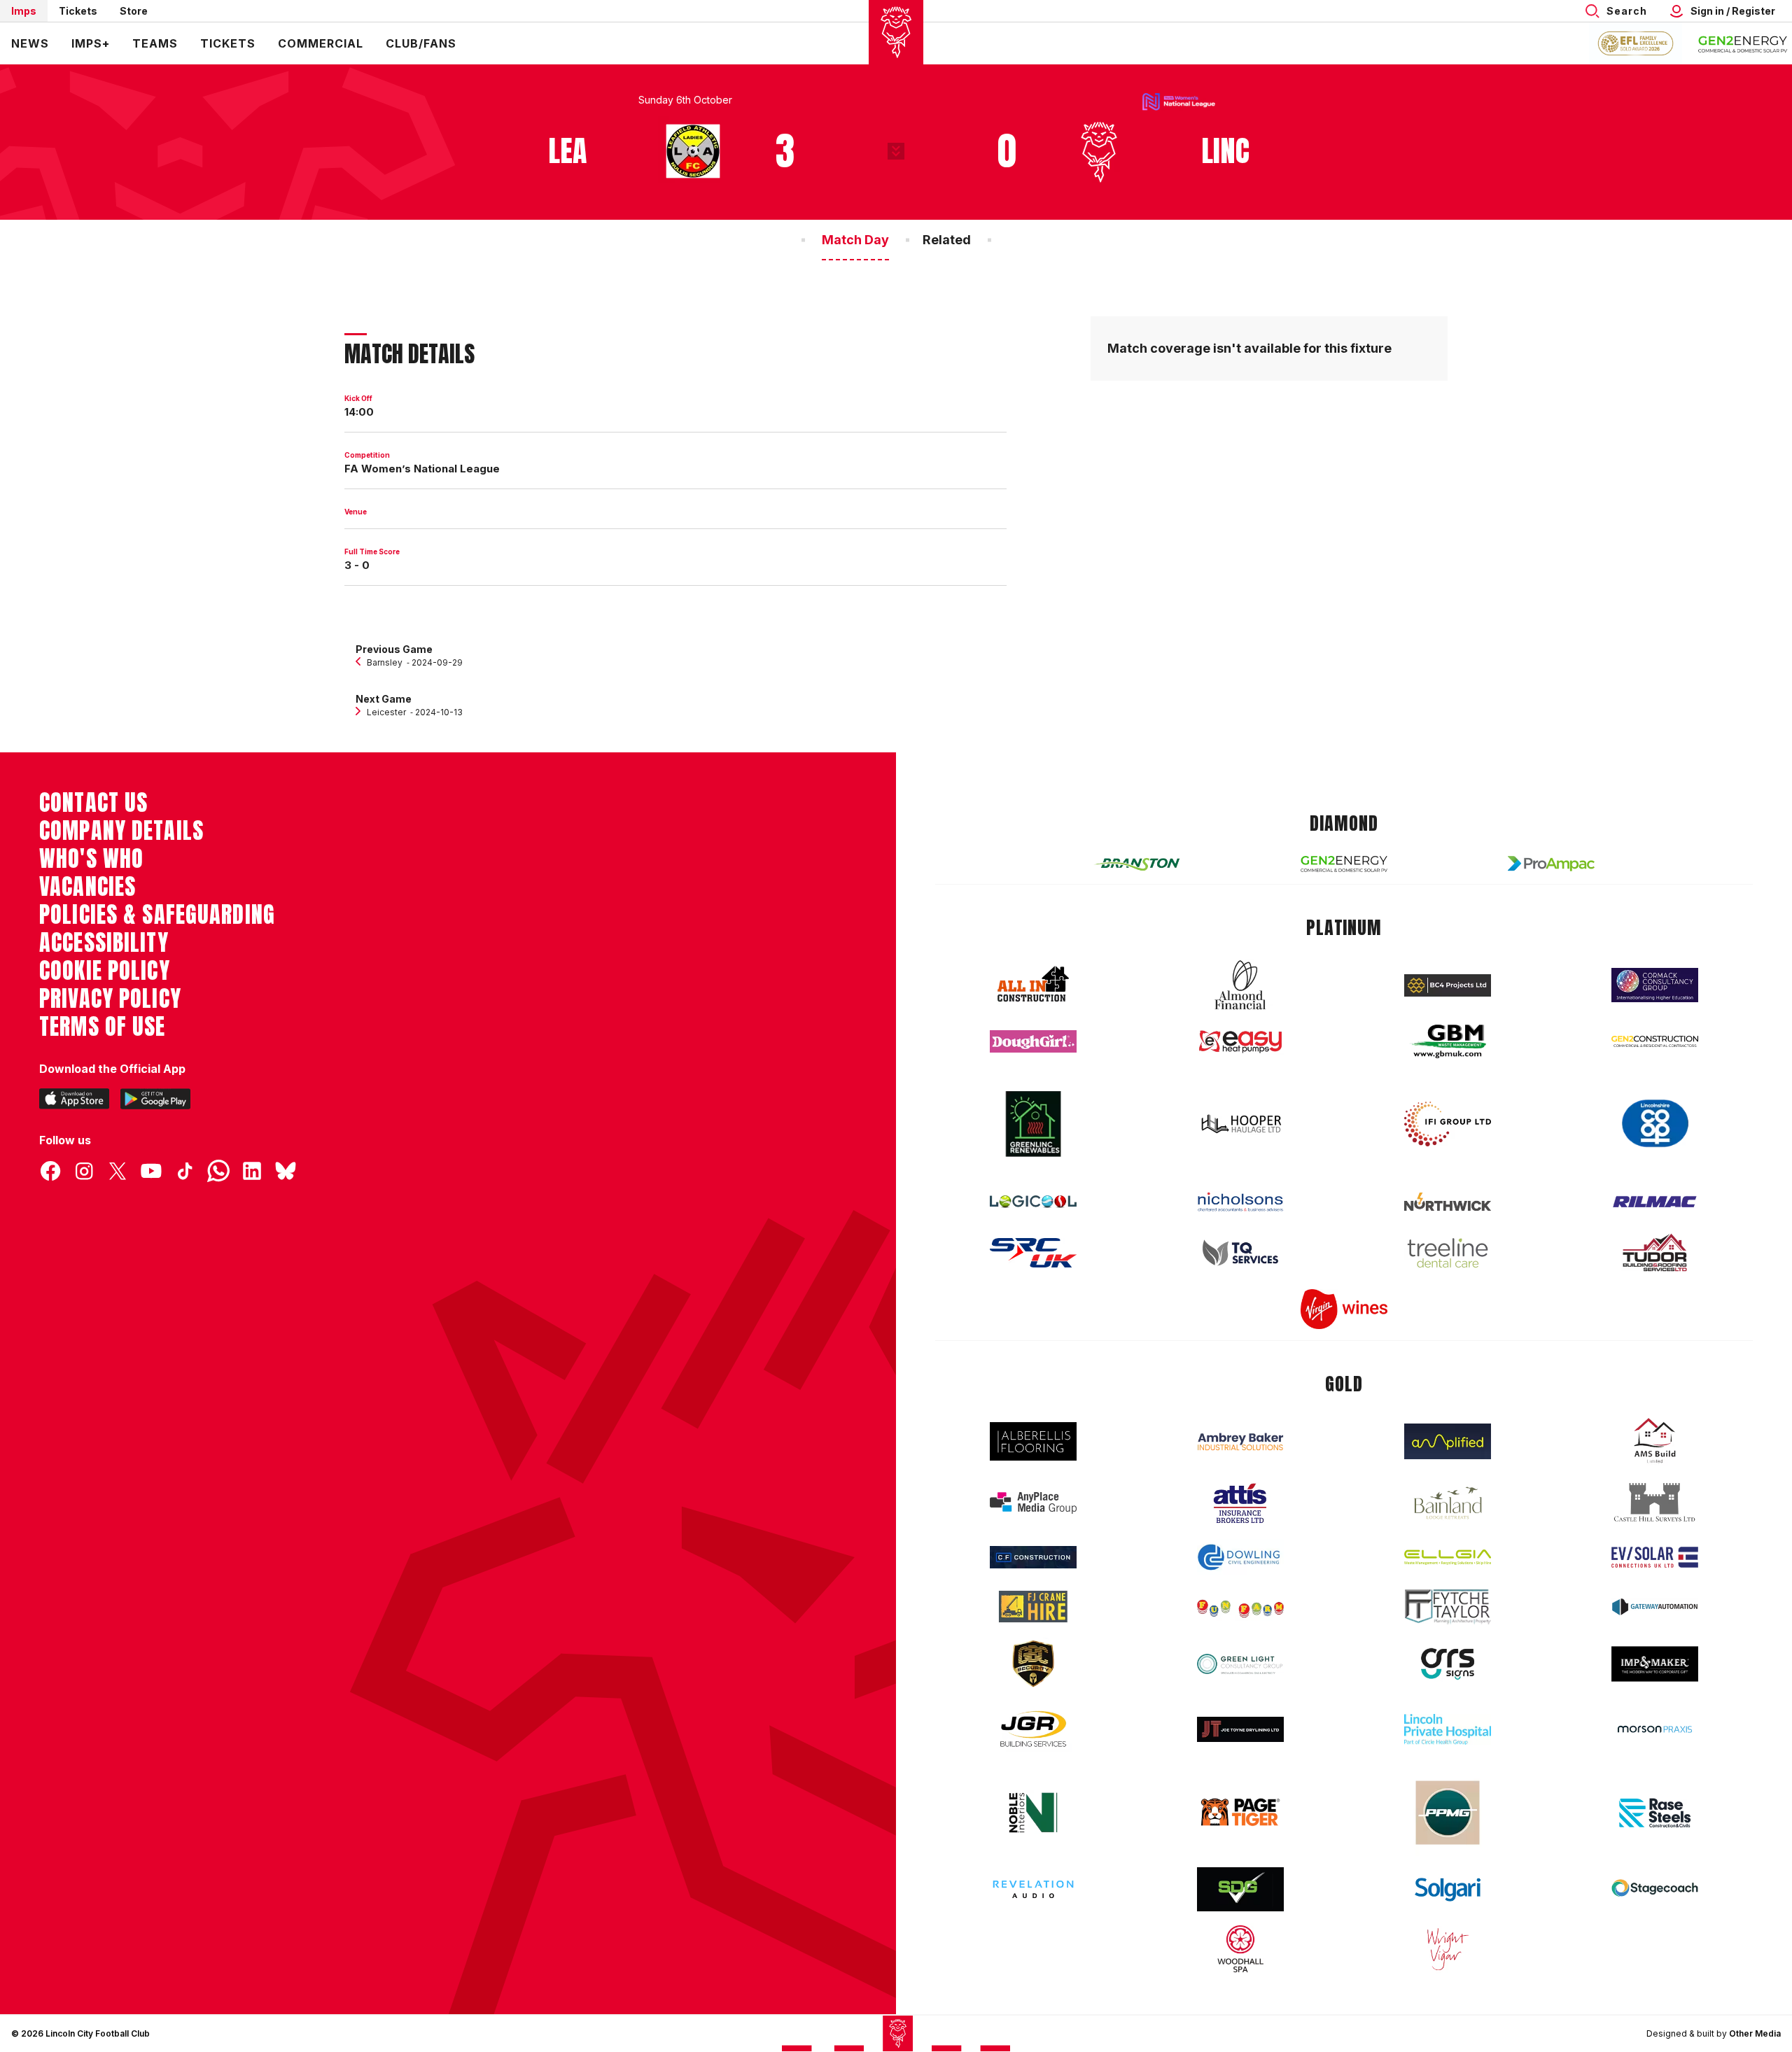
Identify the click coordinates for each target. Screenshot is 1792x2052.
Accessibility (104, 943)
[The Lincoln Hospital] (1448, 1729)
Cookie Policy (105, 971)
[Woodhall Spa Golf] (1240, 1948)
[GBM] (1448, 1042)
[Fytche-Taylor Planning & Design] (1448, 1607)
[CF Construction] (1033, 1557)
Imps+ (91, 43)
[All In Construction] (1033, 985)
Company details (121, 831)
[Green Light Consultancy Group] (1240, 1664)
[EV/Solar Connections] (1655, 1557)
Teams (155, 43)
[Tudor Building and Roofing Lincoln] (1655, 1252)
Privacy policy (110, 999)
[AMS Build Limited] (1655, 1441)
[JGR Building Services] (1033, 1730)
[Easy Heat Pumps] (1240, 1042)
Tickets (78, 11)
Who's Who (91, 859)
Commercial (321, 43)
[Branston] (1137, 864)
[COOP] (1655, 1124)
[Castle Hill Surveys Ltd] (1655, 1503)
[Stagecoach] (1655, 1890)
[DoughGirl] (1033, 1042)
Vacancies (87, 887)
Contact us (93, 803)
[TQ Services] (1240, 1253)
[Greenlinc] (1033, 1124)
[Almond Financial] (1240, 985)
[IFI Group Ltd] (1448, 1124)
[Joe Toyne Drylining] (1240, 1729)
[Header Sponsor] (1743, 43)
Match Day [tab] (855, 240)
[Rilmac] (1655, 1201)
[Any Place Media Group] (1033, 1503)
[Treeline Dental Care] (1448, 1253)
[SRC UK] (1033, 1253)
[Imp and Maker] (1655, 1664)
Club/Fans (421, 43)
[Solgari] (1448, 1890)
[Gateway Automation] (1655, 1607)
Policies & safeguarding (157, 915)
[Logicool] (1033, 1202)
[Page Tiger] (1240, 1812)
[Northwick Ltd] (1448, 1202)
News (30, 43)
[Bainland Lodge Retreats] (1448, 1503)
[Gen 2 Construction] (1655, 1041)
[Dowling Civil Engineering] (1240, 1557)
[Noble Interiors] (1033, 1813)
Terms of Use (103, 1027)
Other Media (1755, 2033)
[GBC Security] (1033, 1664)
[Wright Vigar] (1448, 1948)
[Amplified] (1448, 1441)
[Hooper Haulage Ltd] (1240, 1124)
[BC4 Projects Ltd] (1448, 985)
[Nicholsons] (1240, 1202)
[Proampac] (1551, 863)
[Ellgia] (1448, 1557)
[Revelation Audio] (1033, 1889)
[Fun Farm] (1240, 1607)
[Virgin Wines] (1344, 1309)
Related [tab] (947, 240)
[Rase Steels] (1655, 1813)
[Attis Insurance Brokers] (1240, 1503)
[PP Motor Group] (1448, 1813)
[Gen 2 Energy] (1344, 864)
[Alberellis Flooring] (1033, 1441)
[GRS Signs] (1448, 1664)
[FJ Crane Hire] (1033, 1607)
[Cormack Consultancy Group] (1655, 985)
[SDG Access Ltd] (1240, 1890)
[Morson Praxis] (1655, 1729)
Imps (24, 11)
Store (134, 11)
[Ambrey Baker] (1240, 1441)
